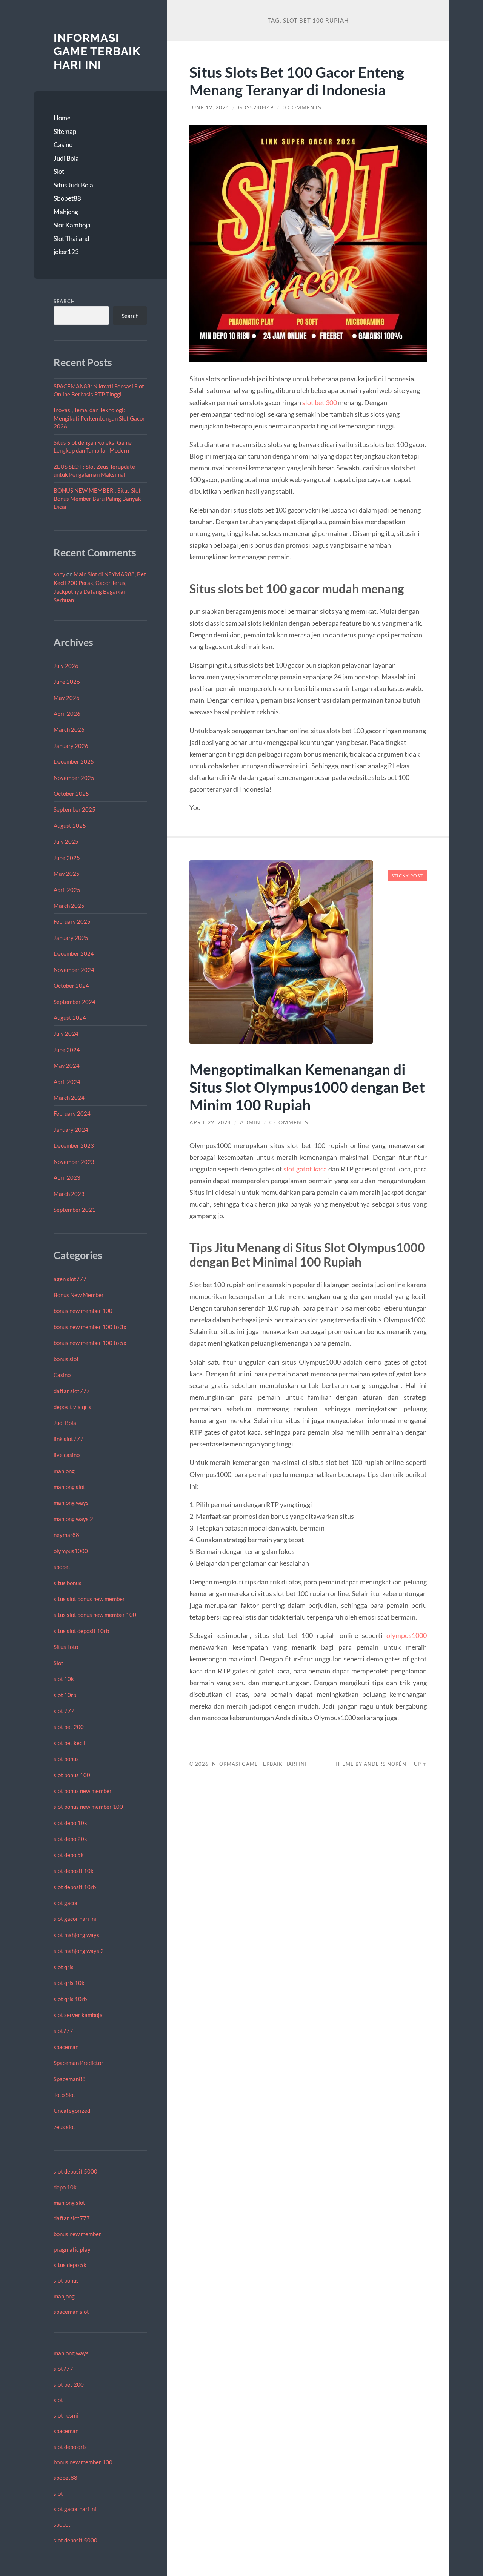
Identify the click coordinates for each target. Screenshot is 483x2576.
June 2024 (67, 1050)
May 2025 (67, 874)
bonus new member (77, 2234)
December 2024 (74, 953)
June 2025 (67, 858)
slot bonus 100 (72, 1775)
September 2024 (75, 1002)
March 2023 (69, 1194)
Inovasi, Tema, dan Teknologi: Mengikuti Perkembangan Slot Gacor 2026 (99, 418)
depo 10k (65, 2187)
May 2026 (67, 698)
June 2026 (67, 682)
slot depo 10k (70, 1823)
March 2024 (69, 1098)
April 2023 (67, 1177)
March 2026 (69, 729)
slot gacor (66, 1903)
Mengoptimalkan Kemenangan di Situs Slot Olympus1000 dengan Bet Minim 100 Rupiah (307, 1087)
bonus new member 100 (83, 1311)
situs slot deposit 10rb (81, 1631)
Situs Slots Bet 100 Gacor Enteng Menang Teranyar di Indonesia (297, 81)
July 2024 (66, 1033)
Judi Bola (66, 158)
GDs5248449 (256, 107)
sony (59, 574)
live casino (67, 1455)
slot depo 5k (69, 1855)
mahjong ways (71, 1503)
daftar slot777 (72, 1391)
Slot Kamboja (72, 225)
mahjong (64, 1471)
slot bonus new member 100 (88, 1807)
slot (58, 2400)
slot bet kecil (69, 1743)
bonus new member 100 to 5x (90, 1343)
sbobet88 (65, 2478)
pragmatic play (72, 2249)
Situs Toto (66, 1647)
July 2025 (66, 841)
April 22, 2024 (210, 1122)
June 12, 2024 (209, 107)
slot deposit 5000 (75, 2171)
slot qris (64, 1967)
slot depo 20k (70, 1839)
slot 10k (64, 1679)
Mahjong (66, 212)
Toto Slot (65, 2095)
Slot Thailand (72, 239)
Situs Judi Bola (73, 185)
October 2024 (71, 986)
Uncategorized (72, 2111)
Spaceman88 (70, 2079)
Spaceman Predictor (78, 2063)
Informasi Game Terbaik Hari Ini (97, 51)
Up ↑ (420, 1764)
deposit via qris (72, 1407)
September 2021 (75, 1210)
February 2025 (72, 921)
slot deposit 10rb (75, 1887)
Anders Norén (385, 1764)
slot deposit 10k (74, 1871)
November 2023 (74, 1162)
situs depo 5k (70, 2265)
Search (64, 301)
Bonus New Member (79, 1295)
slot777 (63, 2031)
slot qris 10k (69, 1983)
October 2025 (71, 794)
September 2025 (75, 809)
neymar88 (66, 1535)
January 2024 (71, 1130)
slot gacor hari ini (75, 1919)
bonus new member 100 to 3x (90, 1327)
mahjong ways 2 (73, 1519)
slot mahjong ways (76, 1935)
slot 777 (64, 1711)
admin (250, 1122)
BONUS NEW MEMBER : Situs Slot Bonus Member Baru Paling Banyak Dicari (97, 498)
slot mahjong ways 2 (79, 1951)
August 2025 (70, 826)
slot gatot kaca (305, 1169)
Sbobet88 (67, 198)
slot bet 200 (69, 1727)
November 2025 (74, 778)
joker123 (66, 252)
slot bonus (66, 1759)
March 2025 (69, 906)
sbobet (62, 1567)
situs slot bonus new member (89, 1599)
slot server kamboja (78, 2015)
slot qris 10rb (70, 1999)
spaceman (66, 2047)
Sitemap (65, 131)
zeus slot (65, 2127)
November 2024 (74, 970)
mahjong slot (69, 1487)
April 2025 (67, 890)
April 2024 (67, 1082)
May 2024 (67, 1065)
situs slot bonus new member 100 (95, 1615)
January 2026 (71, 746)
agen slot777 (70, 1279)
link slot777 (68, 1439)
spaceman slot (71, 2312)
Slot (59, 171)
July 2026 (66, 666)
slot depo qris (70, 2447)
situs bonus (68, 1583)
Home (62, 118)
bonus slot (66, 1359)
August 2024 (70, 1018)
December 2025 (74, 761)
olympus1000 (71, 1551)
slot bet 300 (320, 402)
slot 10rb (65, 1695)
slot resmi (66, 2415)
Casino (63, 145)
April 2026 (67, 714)
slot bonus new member (83, 1791)
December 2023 (74, 1145)
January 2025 (71, 938)
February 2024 (72, 1113)
